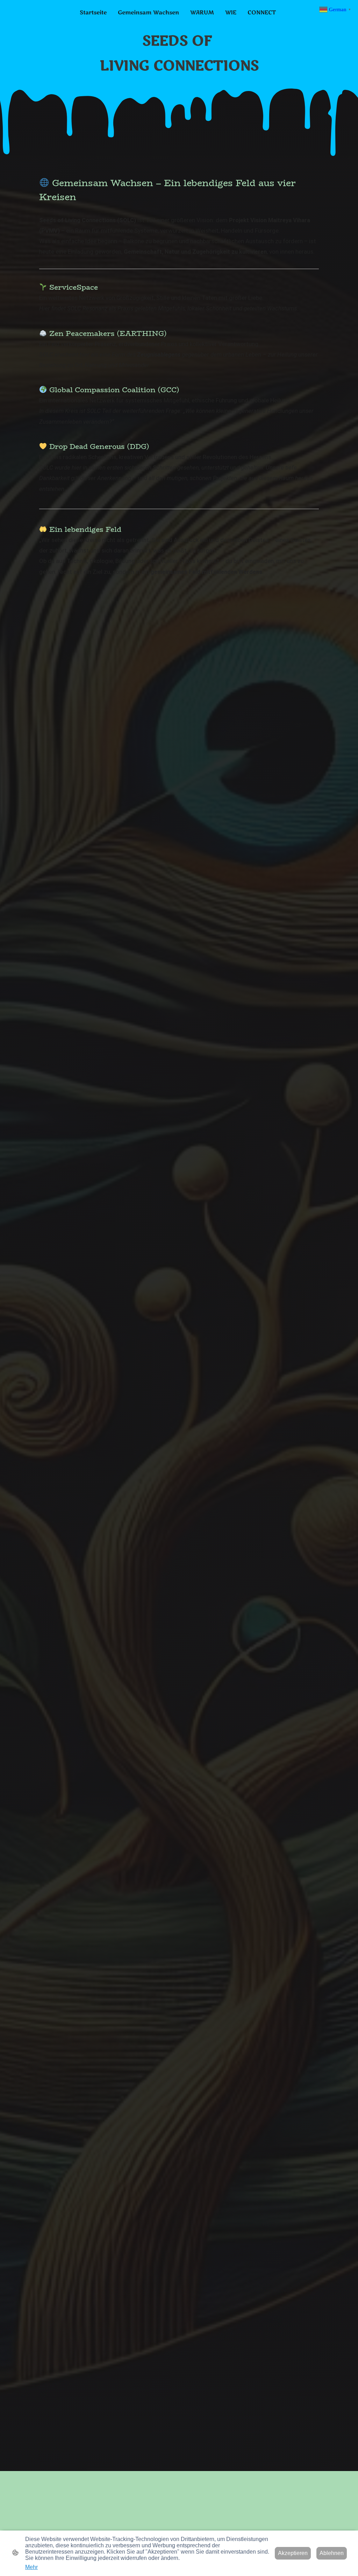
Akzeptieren (293, 2553)
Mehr (31, 2567)
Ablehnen (332, 2553)
